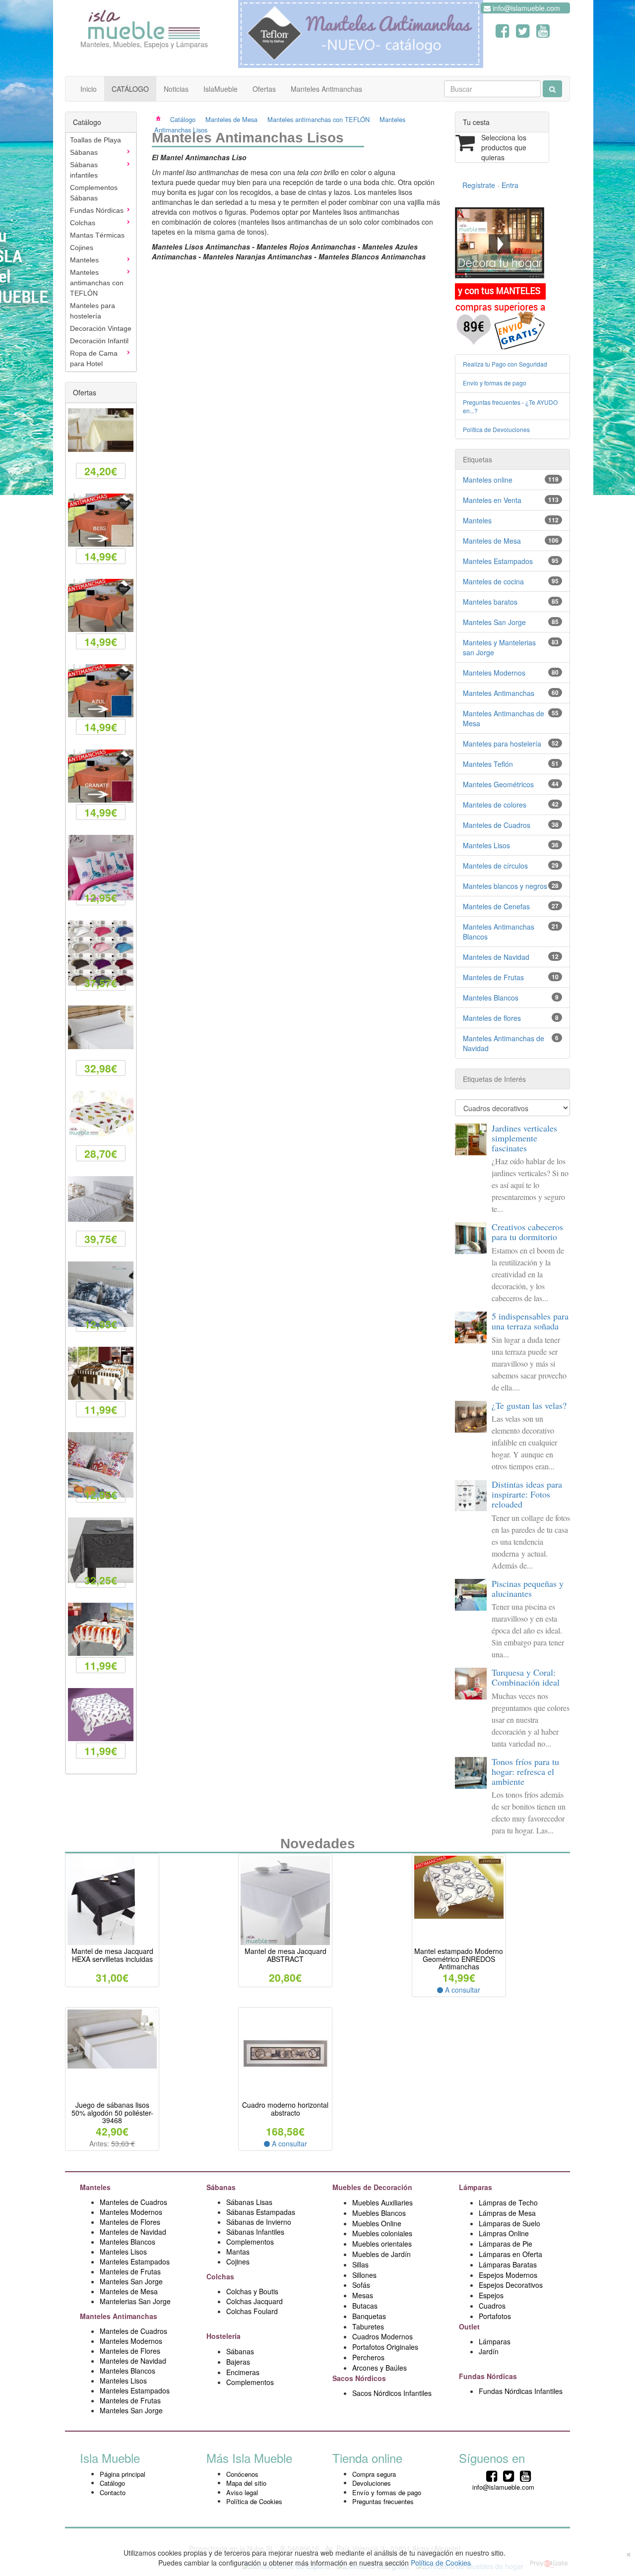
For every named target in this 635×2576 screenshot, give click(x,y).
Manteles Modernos (494, 673)
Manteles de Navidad (496, 957)
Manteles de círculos (495, 866)
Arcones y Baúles (380, 2368)
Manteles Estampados (498, 561)
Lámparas (495, 2341)
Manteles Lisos (486, 845)
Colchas (221, 2276)
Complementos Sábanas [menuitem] (94, 193)
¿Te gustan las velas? (529, 1405)
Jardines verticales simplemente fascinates (524, 1138)
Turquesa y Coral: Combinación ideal (526, 1677)
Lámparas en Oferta (510, 2254)
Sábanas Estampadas (261, 2212)
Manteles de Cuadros (497, 825)
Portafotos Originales (385, 2347)
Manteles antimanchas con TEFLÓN (318, 119)
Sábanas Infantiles (255, 2232)
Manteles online (488, 480)
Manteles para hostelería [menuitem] (93, 311)
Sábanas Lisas (249, 2202)
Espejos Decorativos (511, 2285)
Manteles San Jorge (494, 622)
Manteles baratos (490, 602)
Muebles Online (377, 2223)
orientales (396, 2244)
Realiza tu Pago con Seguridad (505, 364)
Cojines (238, 2262)
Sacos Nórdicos (359, 2378)
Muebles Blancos (379, 2213)
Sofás (361, 2285)
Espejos (491, 2295)
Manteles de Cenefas (496, 906)
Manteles (477, 520)
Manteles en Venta (492, 500)
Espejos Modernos (508, 2275)
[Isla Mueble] (144, 22)
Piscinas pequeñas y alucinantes (528, 1588)
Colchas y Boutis (252, 2291)
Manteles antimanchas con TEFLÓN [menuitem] (97, 283)
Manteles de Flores (130, 2222)
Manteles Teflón (488, 764)
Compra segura (374, 2474)
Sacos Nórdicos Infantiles (392, 2393)
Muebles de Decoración (372, 2187)
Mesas (363, 2295)
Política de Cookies (254, 2501)
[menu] (101, 252)
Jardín (489, 2351)
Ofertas (264, 89)
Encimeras (243, 2372)
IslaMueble (221, 89)
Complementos (250, 2242)
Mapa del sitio (246, 2483)
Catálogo (183, 119)
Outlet (470, 2326)
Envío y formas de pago (495, 383)
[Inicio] (165, 119)
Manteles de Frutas (493, 977)
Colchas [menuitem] (83, 223)
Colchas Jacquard (254, 2301)
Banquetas (369, 2316)
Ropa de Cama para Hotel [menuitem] (94, 358)
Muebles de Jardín (381, 2254)
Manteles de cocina (493, 581)
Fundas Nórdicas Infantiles (521, 2391)
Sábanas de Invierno (259, 2222)
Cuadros (492, 2306)
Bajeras (238, 2362)
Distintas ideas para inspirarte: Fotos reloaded (527, 1494)
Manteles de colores (495, 805)
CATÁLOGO (130, 89)
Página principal (123, 2474)
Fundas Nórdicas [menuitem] (97, 210)
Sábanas (222, 2187)
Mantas (238, 2252)
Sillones (364, 2275)
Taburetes (368, 2326)
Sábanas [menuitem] (84, 152)
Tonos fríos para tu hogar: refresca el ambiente (525, 1771)
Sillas (360, 2264)
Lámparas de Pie (506, 2244)
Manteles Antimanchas (326, 89)
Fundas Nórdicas (489, 2376)
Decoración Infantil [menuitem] (99, 341)
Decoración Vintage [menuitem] (101, 328)
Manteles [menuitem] (84, 260)
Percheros (368, 2357)
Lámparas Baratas (508, 2264)
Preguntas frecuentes (383, 2501)
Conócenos (242, 2474)
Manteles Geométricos (498, 784)
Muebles (367, 2244)
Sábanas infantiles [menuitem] (84, 170)
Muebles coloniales (383, 2233)
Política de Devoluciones (496, 429)
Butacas (365, 2306)
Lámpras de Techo (508, 2202)
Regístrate (479, 185)
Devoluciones (372, 2483)
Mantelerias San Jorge (135, 2301)
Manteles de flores (492, 1018)
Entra (510, 185)
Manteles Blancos (491, 998)
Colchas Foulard (252, 2311)
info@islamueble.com (525, 8)
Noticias (176, 89)
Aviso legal (242, 2492)
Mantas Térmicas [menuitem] (97, 235)
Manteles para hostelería (502, 744)
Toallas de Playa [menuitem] (95, 140)
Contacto (113, 2492)
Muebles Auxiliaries (382, 2202)
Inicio (89, 89)
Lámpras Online (504, 2233)
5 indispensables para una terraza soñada (530, 1321)
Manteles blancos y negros (505, 886)
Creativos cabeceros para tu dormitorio (527, 1232)
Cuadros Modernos (382, 2336)
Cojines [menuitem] (82, 248)
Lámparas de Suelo (510, 2223)
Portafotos (495, 2316)
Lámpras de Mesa (507, 2213)
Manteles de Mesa (231, 119)
